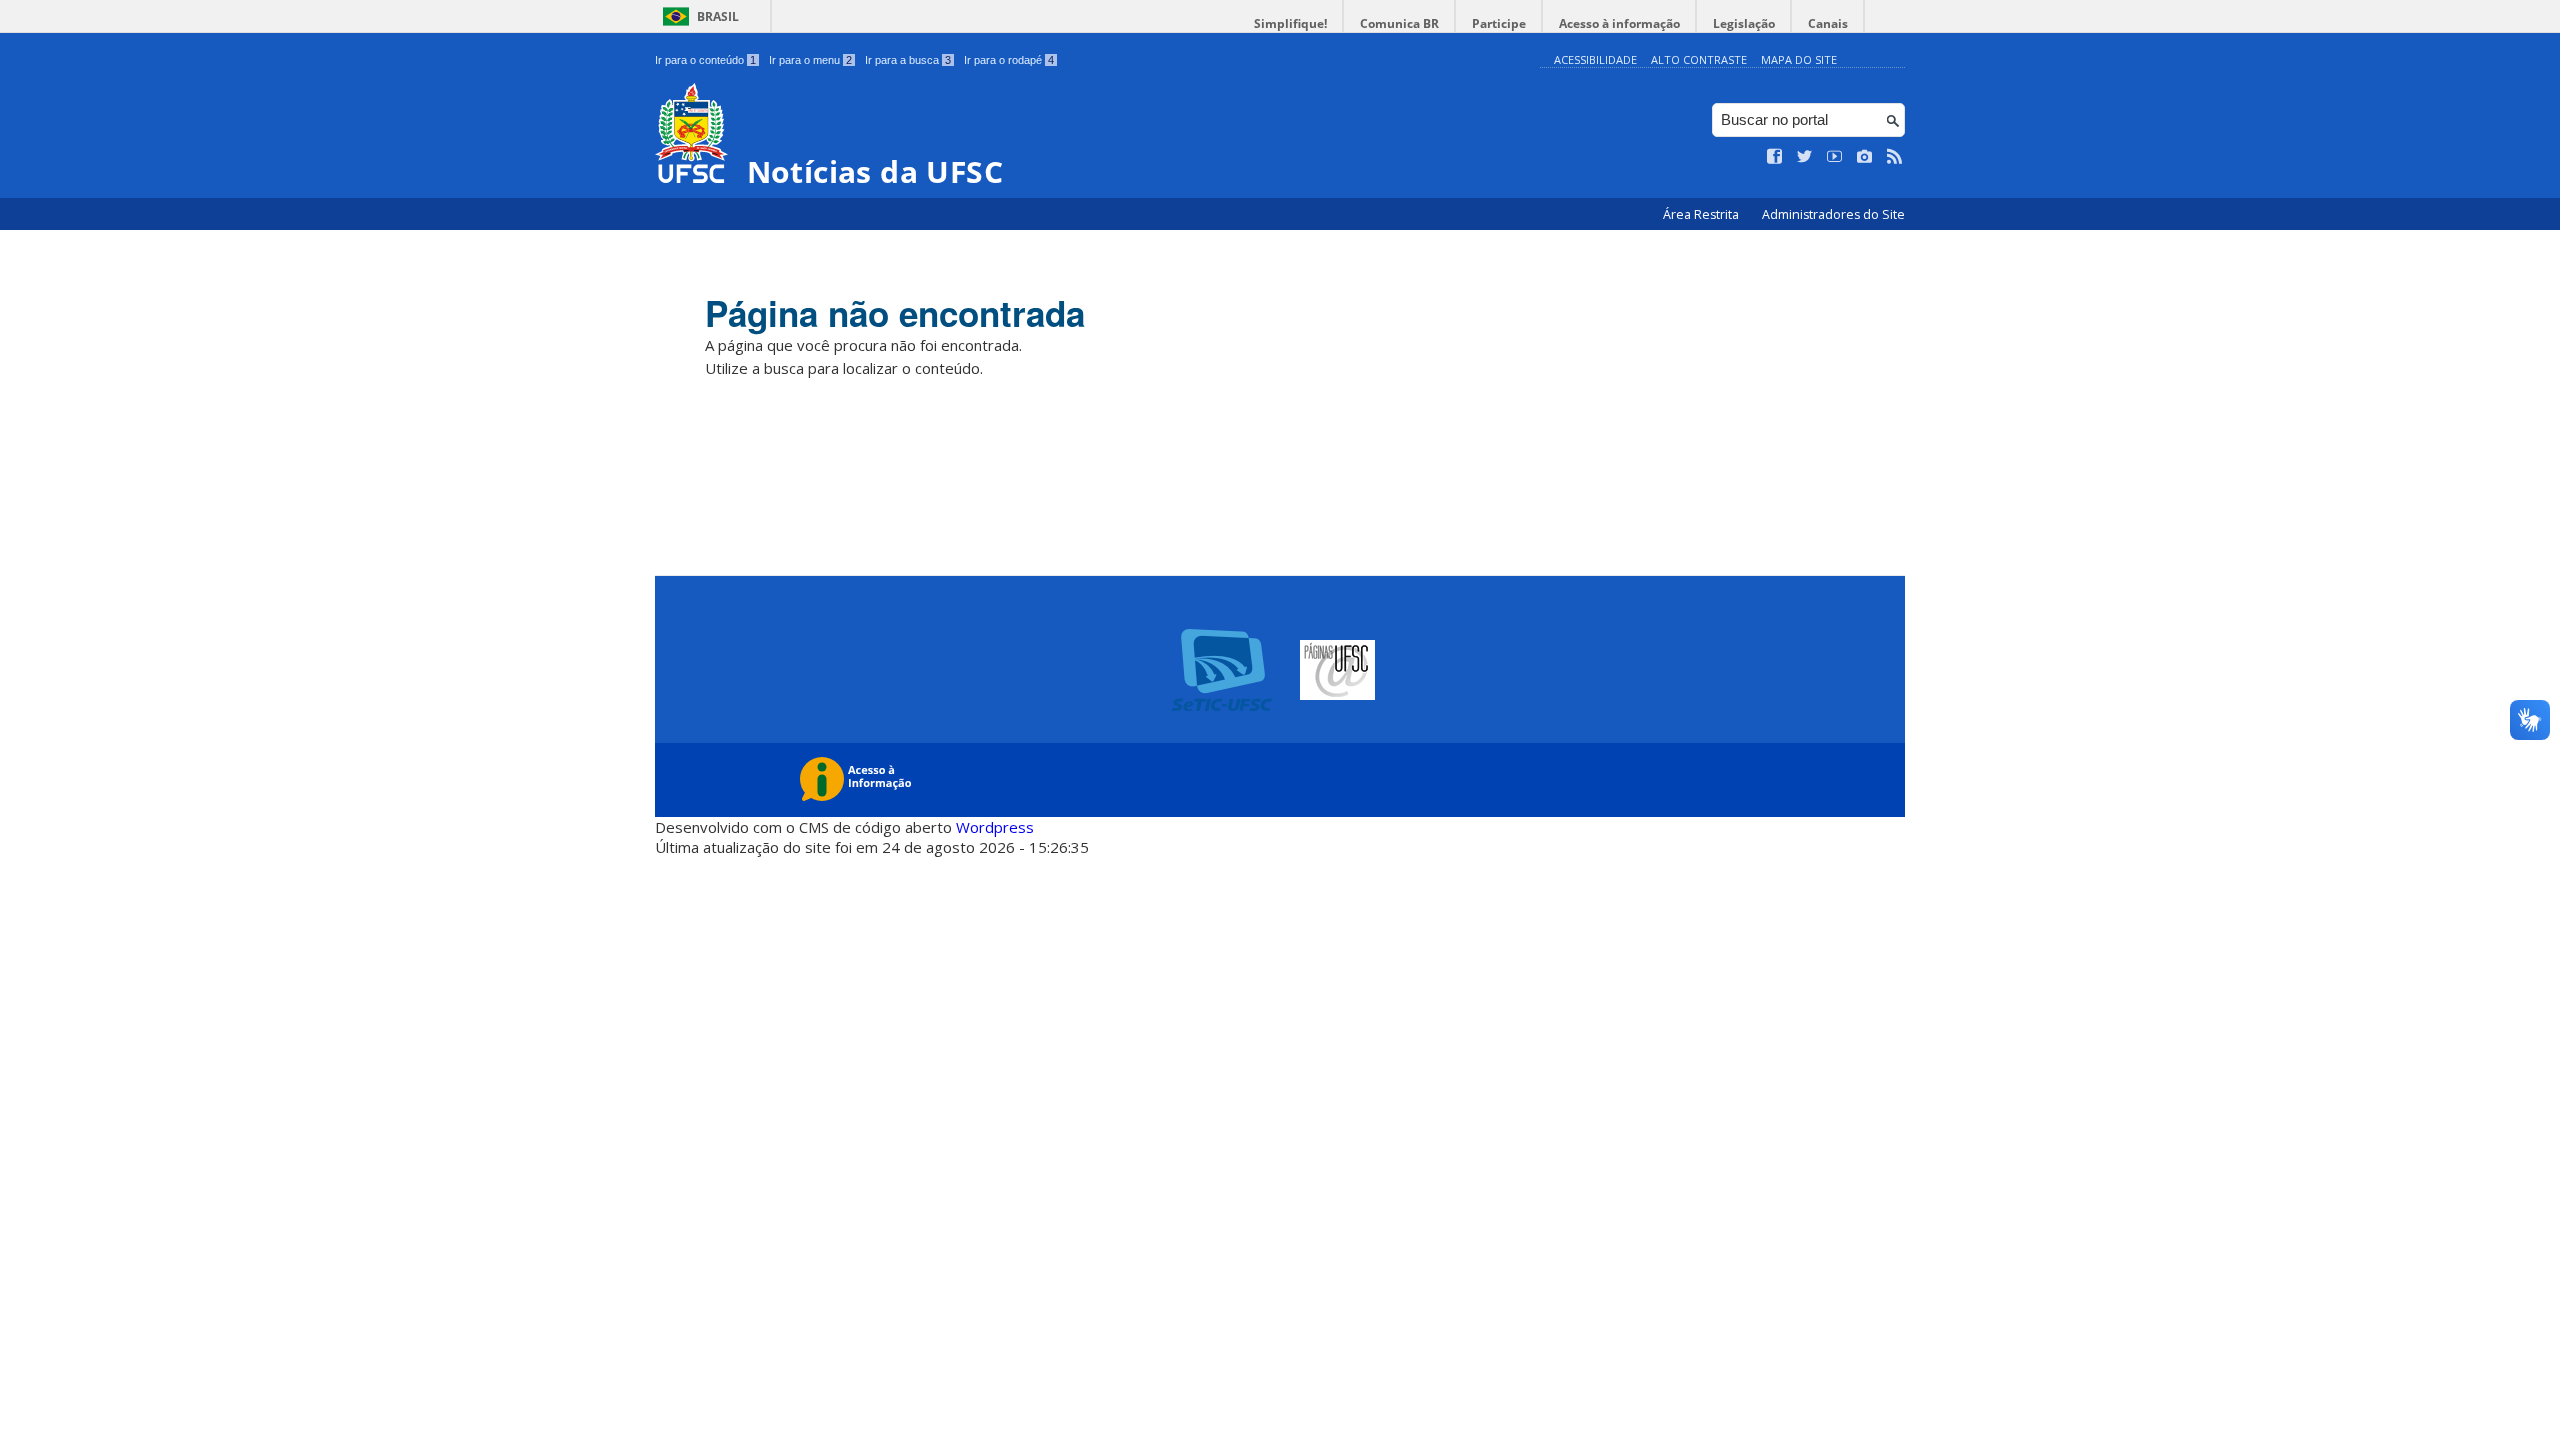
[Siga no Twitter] (1805, 157)
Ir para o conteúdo (705, 60)
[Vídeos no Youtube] (1835, 157)
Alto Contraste (1699, 59)
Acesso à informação (1619, 23)
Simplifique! (1290, 23)
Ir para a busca (908, 60)
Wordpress (995, 827)
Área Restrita (1702, 214)
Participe (1499, 23)
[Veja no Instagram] (1865, 157)
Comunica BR (1399, 23)
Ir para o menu (810, 60)
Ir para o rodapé (1009, 60)
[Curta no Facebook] (1775, 157)
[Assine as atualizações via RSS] (1895, 157)
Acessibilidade (1595, 59)
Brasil (718, 16)
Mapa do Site (1799, 59)
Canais (1828, 23)
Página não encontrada (895, 313)
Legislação (1744, 23)
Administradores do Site (1833, 214)
